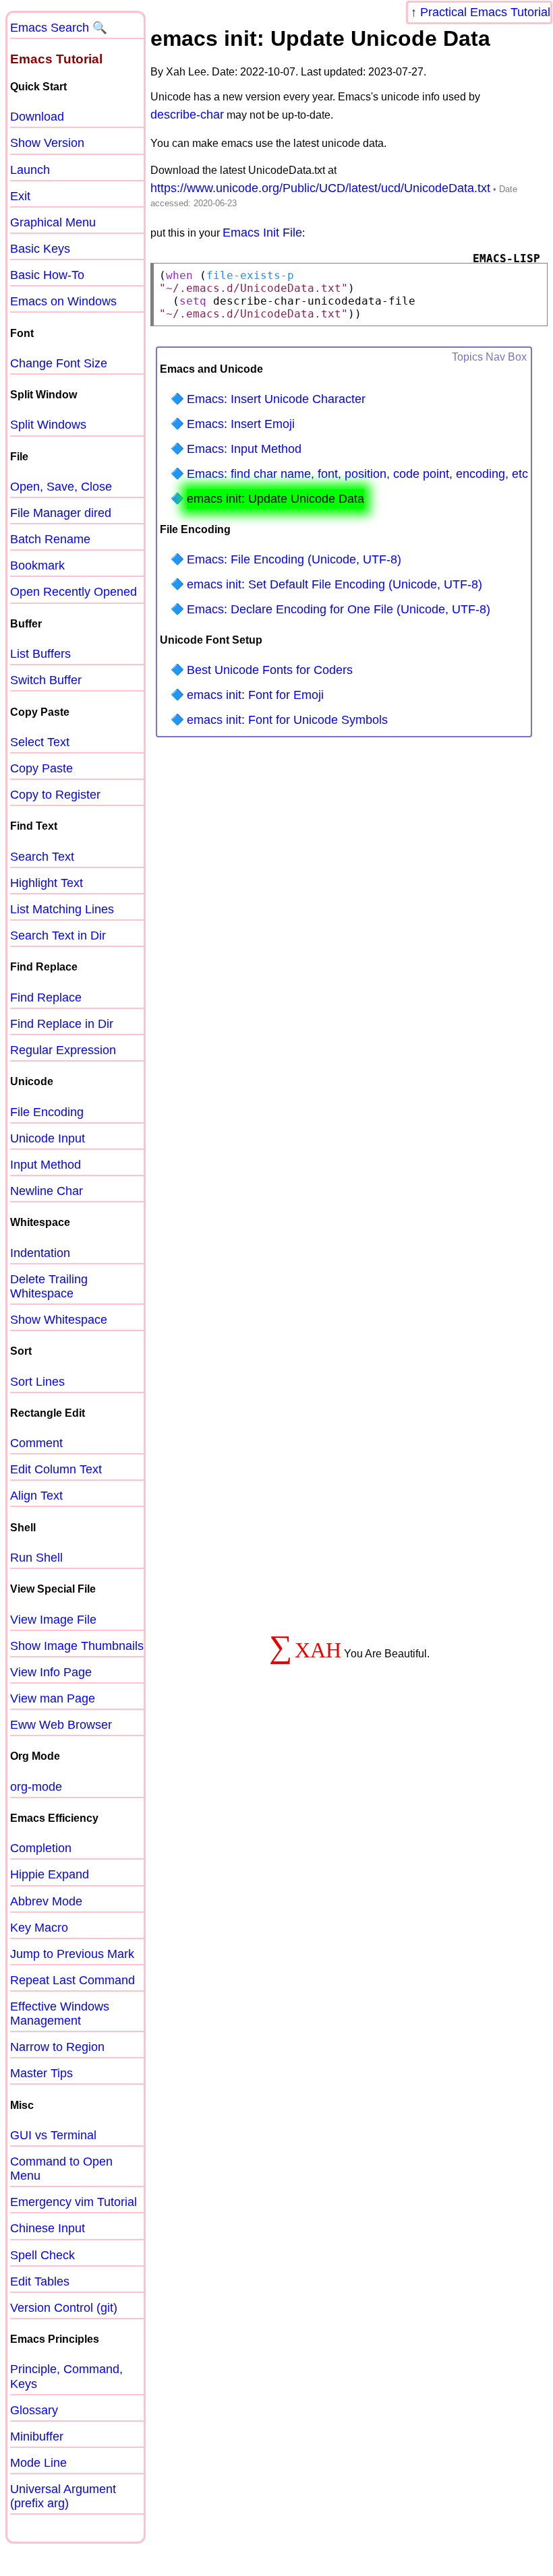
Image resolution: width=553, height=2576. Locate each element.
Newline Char (47, 1191)
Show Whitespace (59, 1320)
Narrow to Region (57, 2047)
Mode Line (38, 2463)
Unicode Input (48, 1138)
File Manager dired (61, 513)
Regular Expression (63, 1050)
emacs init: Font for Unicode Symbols (287, 720)
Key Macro (39, 1928)
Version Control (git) (64, 2308)
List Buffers (40, 654)
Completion (41, 1848)
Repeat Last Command (72, 1980)
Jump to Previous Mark (72, 1954)
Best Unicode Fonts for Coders (270, 670)
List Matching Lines (62, 909)
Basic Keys (40, 249)
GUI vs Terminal (53, 2135)
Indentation (40, 1253)
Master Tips (41, 2073)
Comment (36, 1443)
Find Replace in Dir (62, 1024)
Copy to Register (55, 795)
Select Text (40, 742)
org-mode (36, 1787)
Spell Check (42, 2255)
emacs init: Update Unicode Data (275, 499)
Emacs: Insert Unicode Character (276, 399)
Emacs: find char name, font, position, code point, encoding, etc (357, 474)
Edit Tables (40, 2281)
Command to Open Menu (61, 2169)
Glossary (34, 2410)
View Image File (53, 1620)
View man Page (53, 1698)
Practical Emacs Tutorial (485, 12)
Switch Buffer (46, 680)
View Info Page (51, 1672)
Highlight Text (47, 883)
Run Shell (36, 1558)
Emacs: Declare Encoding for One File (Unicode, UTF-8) (339, 609)
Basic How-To (47, 275)
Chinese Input (48, 2228)
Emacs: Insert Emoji (241, 424)
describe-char (187, 115)
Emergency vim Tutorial (74, 2202)
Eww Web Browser (61, 1725)
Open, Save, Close (61, 487)
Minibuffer (37, 2436)
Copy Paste (41, 768)
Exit (20, 196)
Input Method (46, 1165)
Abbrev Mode (46, 1901)
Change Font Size (59, 363)
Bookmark (37, 565)
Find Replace (46, 998)
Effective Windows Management (60, 2014)
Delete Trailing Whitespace (49, 1286)
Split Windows (48, 425)
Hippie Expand (50, 1874)
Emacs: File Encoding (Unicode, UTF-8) (294, 559)
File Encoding (47, 1112)
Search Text (42, 857)
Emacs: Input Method (244, 449)
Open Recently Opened (74, 592)
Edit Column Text (56, 1469)
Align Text (36, 1496)
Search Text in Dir (58, 936)
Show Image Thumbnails (77, 1646)
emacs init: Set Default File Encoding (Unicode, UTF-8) (334, 584)
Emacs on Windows (63, 301)
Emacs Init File (262, 233)
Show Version (47, 143)
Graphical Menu (53, 222)
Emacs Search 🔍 (59, 28)
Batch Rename (50, 539)
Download (37, 117)
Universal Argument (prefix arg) (63, 2496)
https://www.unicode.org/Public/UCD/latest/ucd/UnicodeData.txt (320, 188)
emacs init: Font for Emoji (255, 695)
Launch (30, 170)
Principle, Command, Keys (66, 2376)
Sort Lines (37, 1382)
